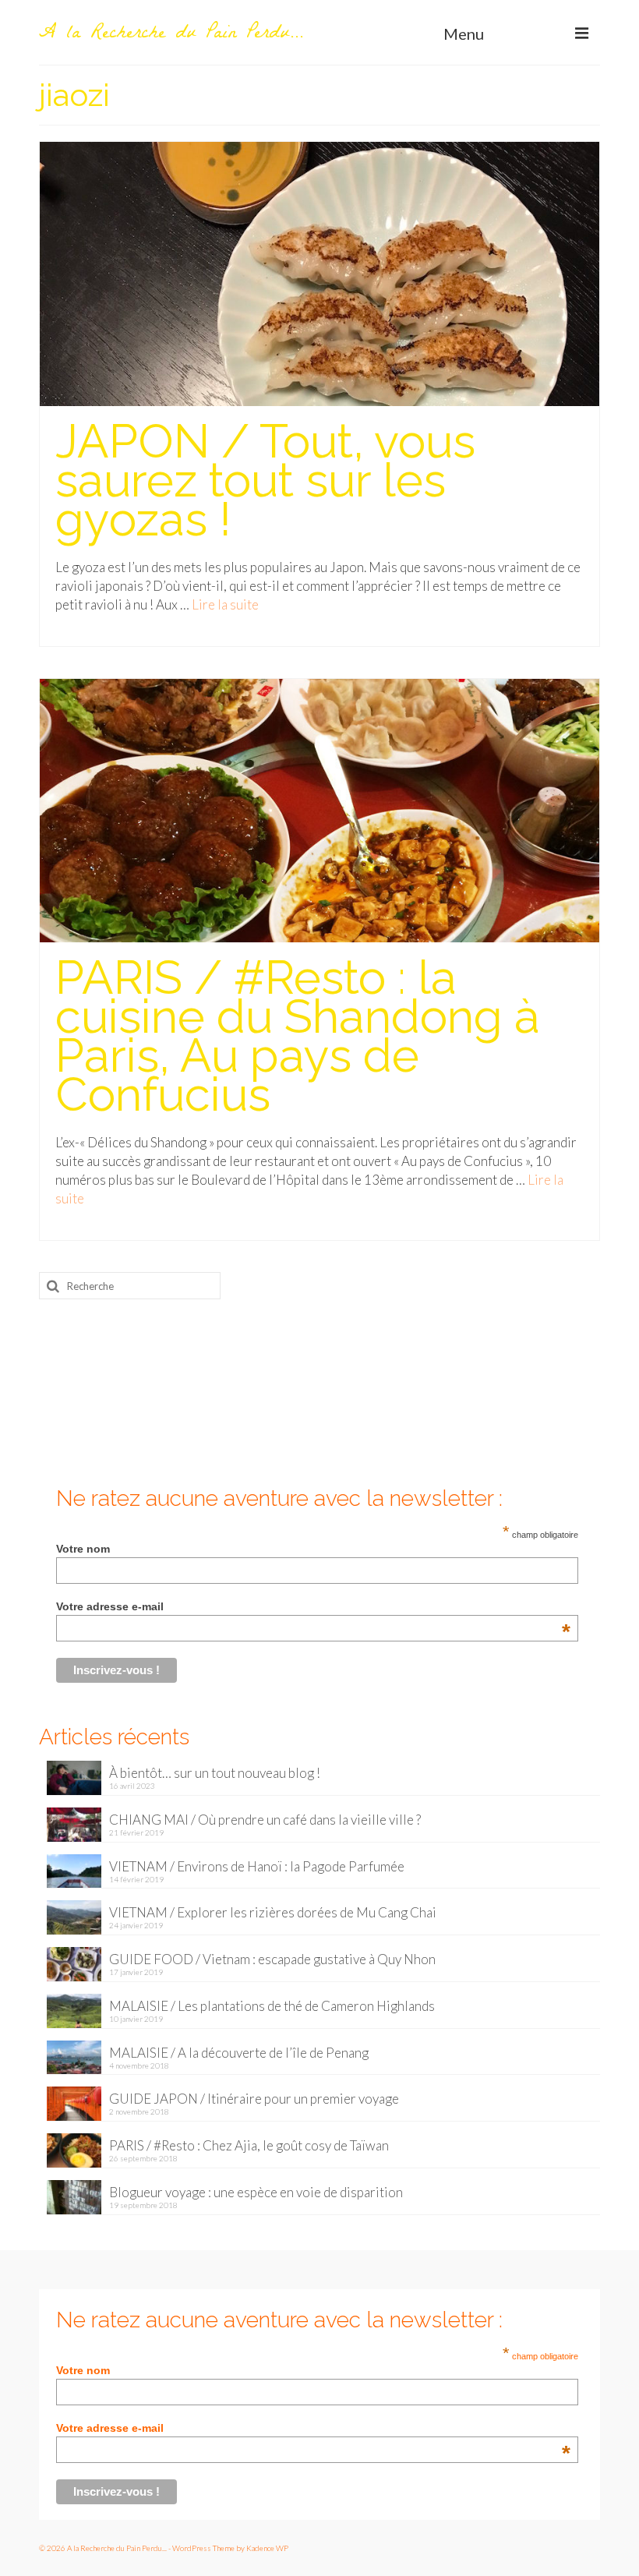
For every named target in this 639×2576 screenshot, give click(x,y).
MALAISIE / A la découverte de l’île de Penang (239, 2053)
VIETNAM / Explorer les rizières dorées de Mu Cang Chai (273, 1912)
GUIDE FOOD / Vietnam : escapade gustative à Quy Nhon (272, 1959)
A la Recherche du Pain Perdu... (171, 34)
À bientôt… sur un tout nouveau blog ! (215, 1773)
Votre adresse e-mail (313, 1606)
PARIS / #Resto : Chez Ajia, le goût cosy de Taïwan (249, 2145)
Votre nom (83, 1549)
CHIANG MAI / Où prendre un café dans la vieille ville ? (265, 1820)
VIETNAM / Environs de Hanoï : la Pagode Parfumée (257, 1866)
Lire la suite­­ (225, 604)
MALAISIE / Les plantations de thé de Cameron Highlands (272, 2006)
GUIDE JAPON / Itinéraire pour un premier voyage (254, 2099)
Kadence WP (267, 2548)
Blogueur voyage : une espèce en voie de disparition (256, 2192)
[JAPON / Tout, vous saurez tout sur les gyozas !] (319, 272)
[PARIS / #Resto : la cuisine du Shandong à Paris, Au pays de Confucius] (319, 809)
